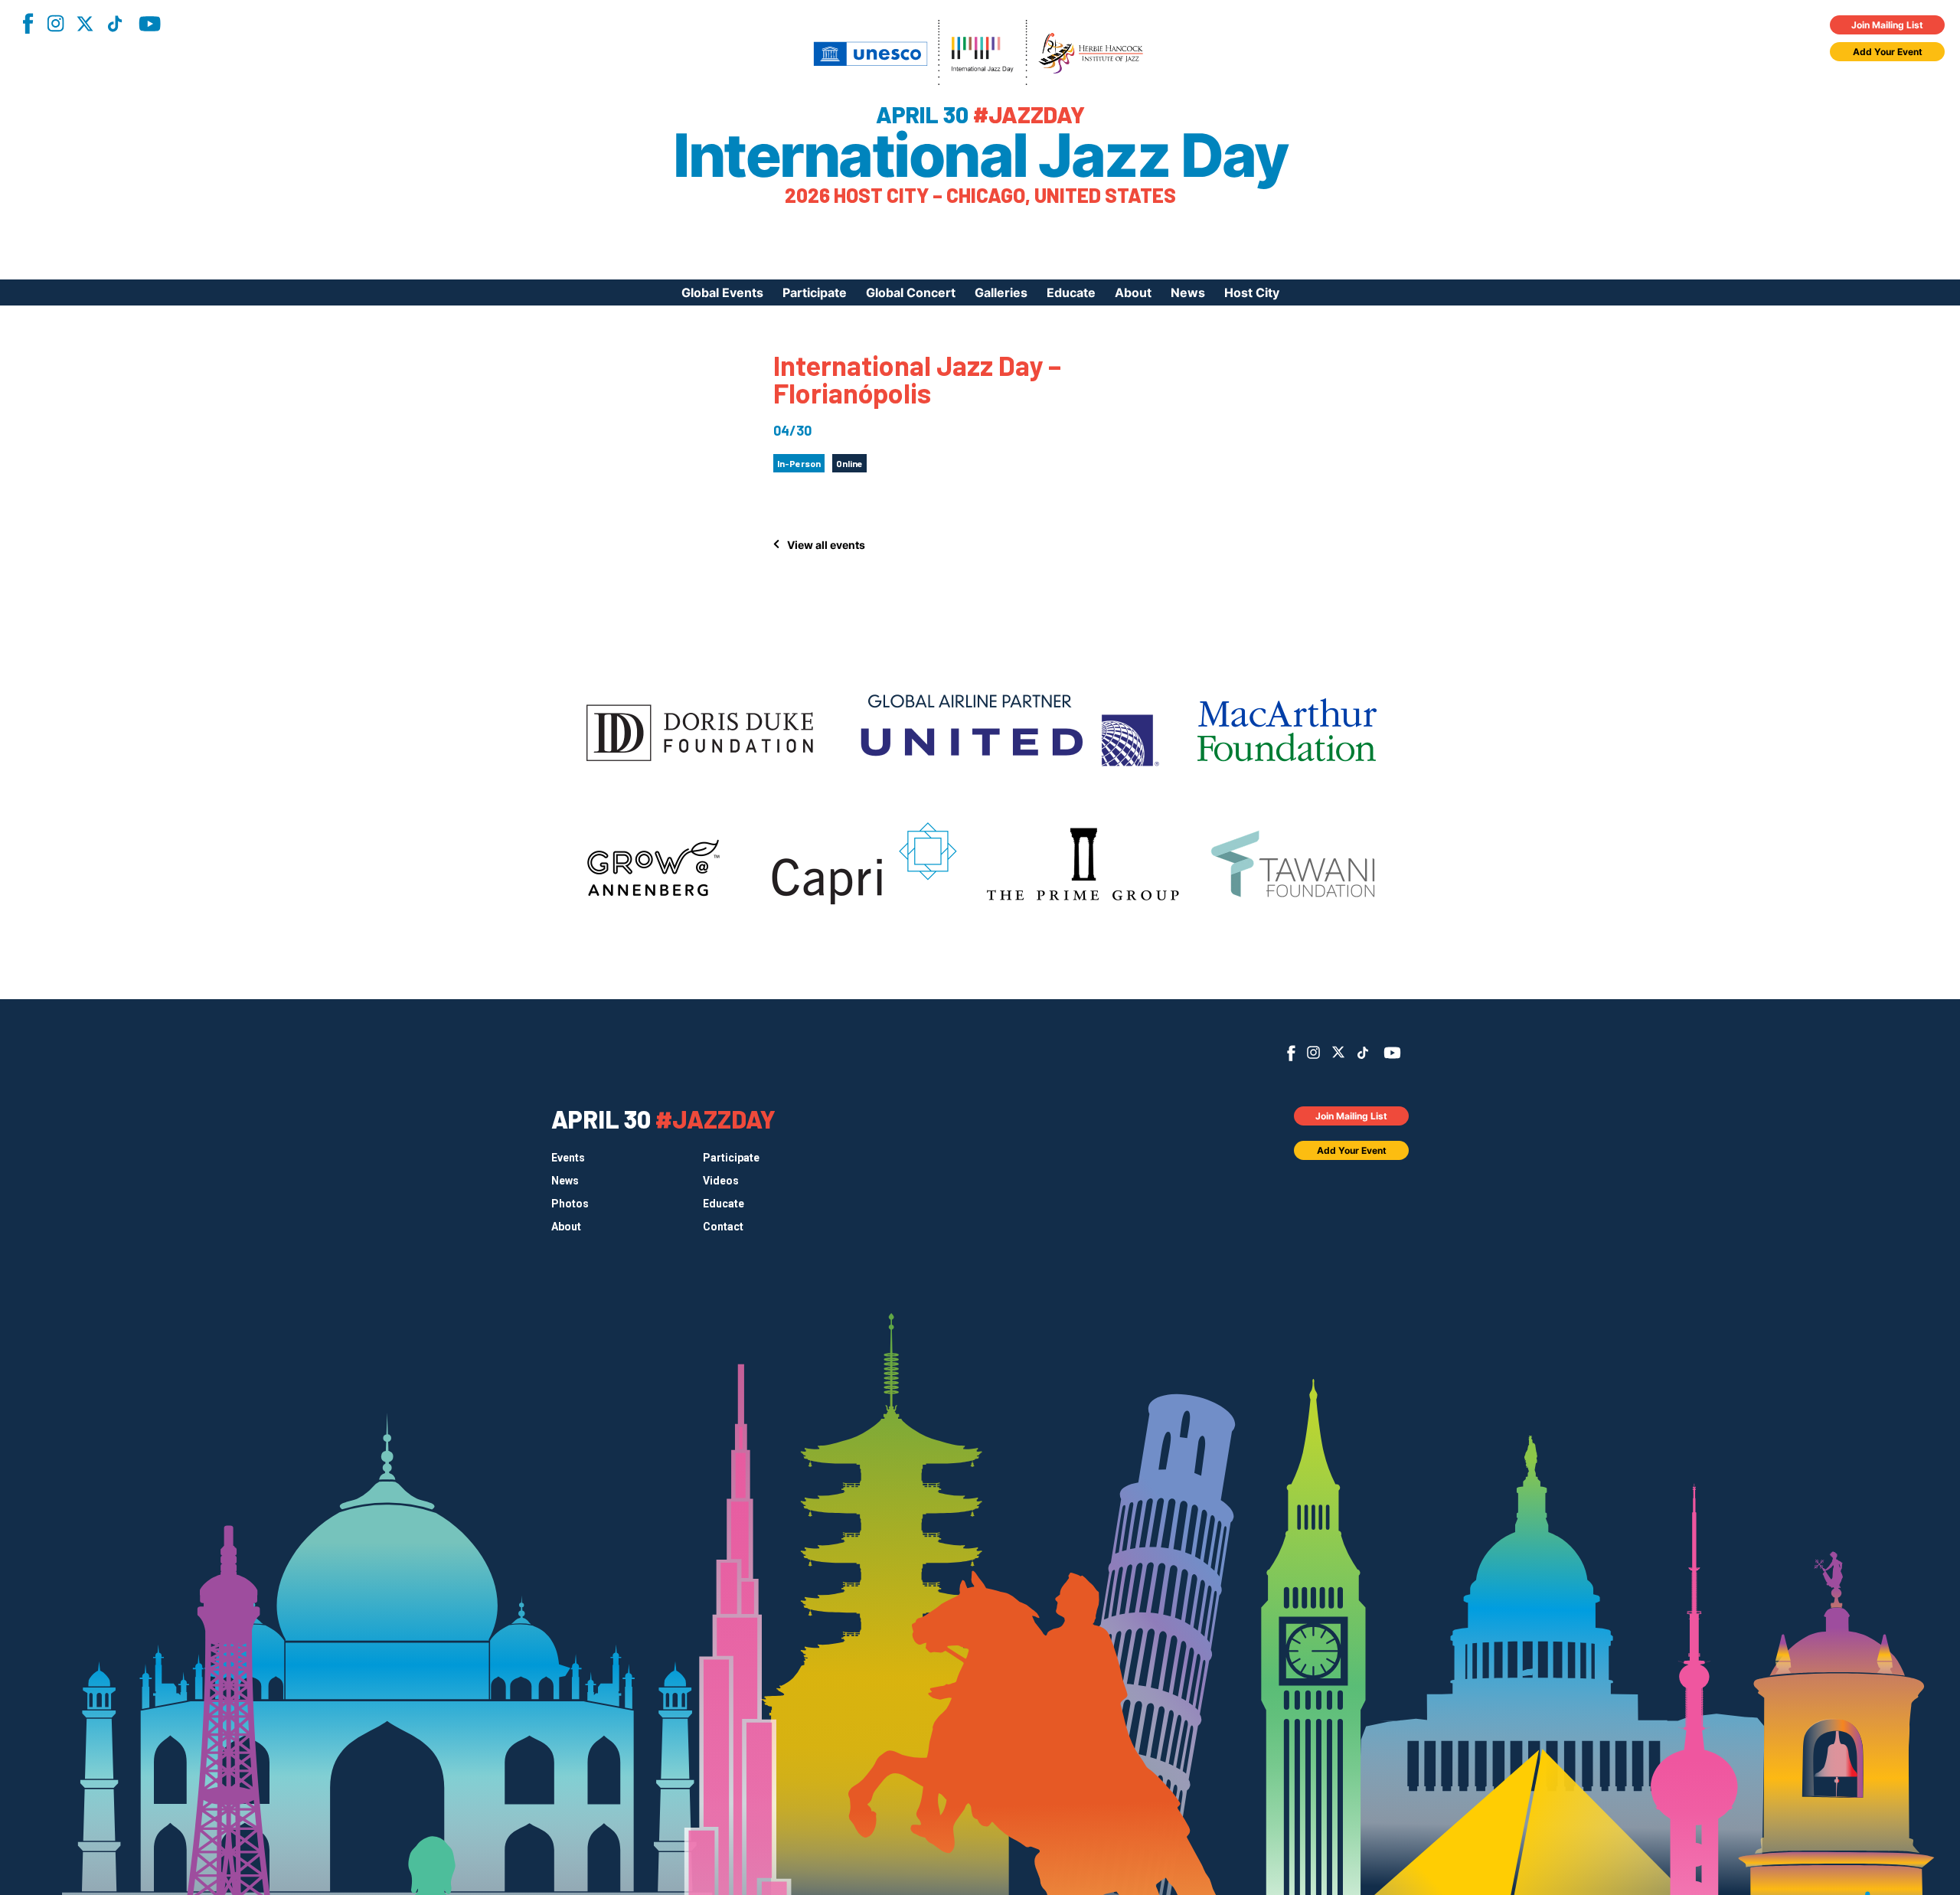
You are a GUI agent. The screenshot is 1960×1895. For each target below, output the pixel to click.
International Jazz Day (980, 155)
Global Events (722, 292)
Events (568, 1158)
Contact (723, 1227)
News (1188, 292)
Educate (1071, 292)
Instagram (55, 23)
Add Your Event (1888, 52)
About (1133, 292)
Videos (721, 1181)
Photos (570, 1204)
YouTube (150, 24)
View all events (826, 545)
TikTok (115, 24)
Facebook (28, 23)
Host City (1252, 292)
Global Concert (911, 292)
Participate (815, 292)
